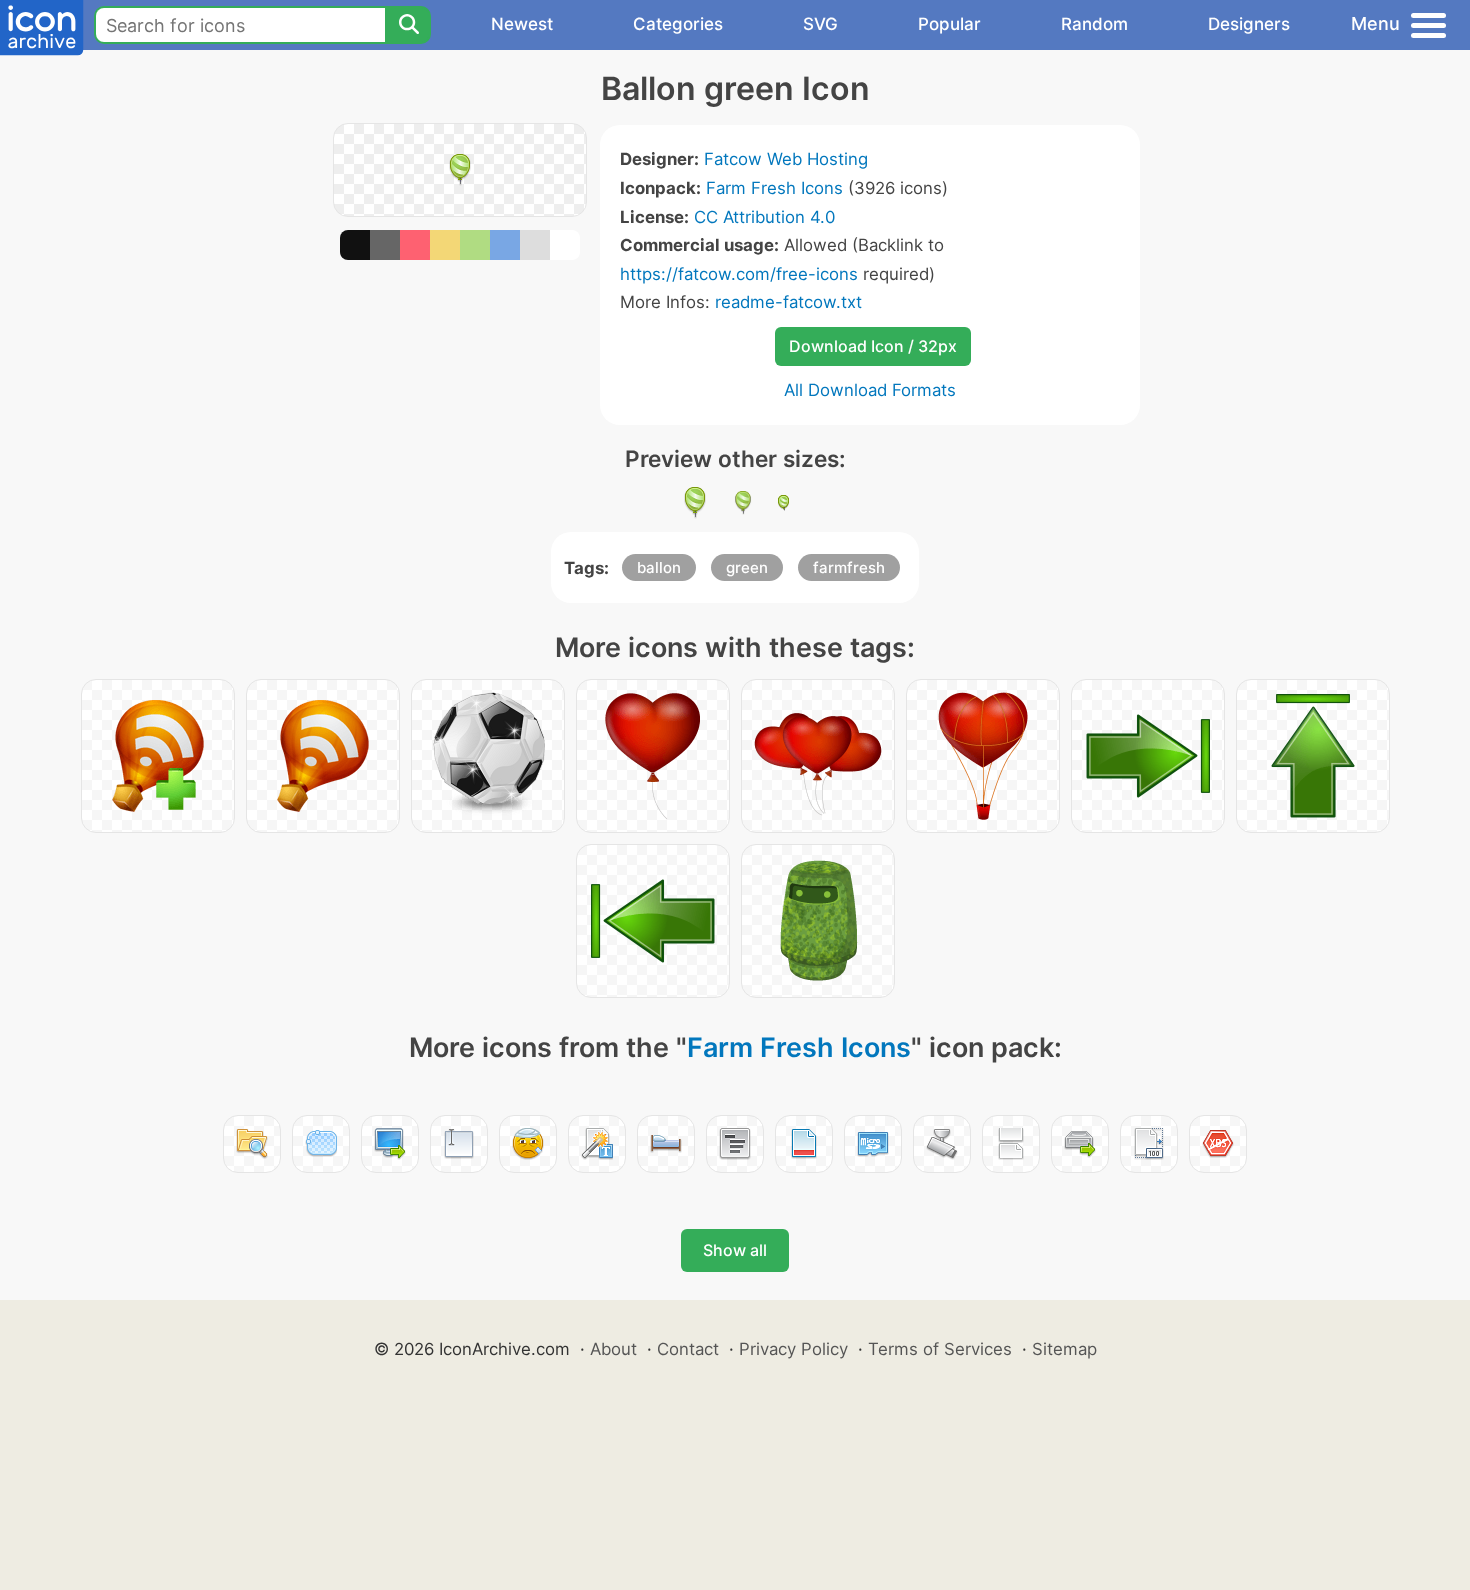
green (747, 567)
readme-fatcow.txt (788, 302)
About (613, 1349)
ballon (659, 567)
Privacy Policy (793, 1349)
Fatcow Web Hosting (786, 159)
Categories (678, 24)
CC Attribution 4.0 (764, 217)
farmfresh (849, 567)
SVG (820, 24)
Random (1094, 24)
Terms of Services (940, 1349)
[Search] (408, 25)
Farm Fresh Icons (774, 188)
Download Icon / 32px (873, 346)
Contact (688, 1349)
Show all (735, 1250)
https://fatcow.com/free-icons (739, 274)
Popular (949, 24)
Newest (522, 24)
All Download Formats (870, 390)
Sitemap (1064, 1349)
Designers (1249, 24)
